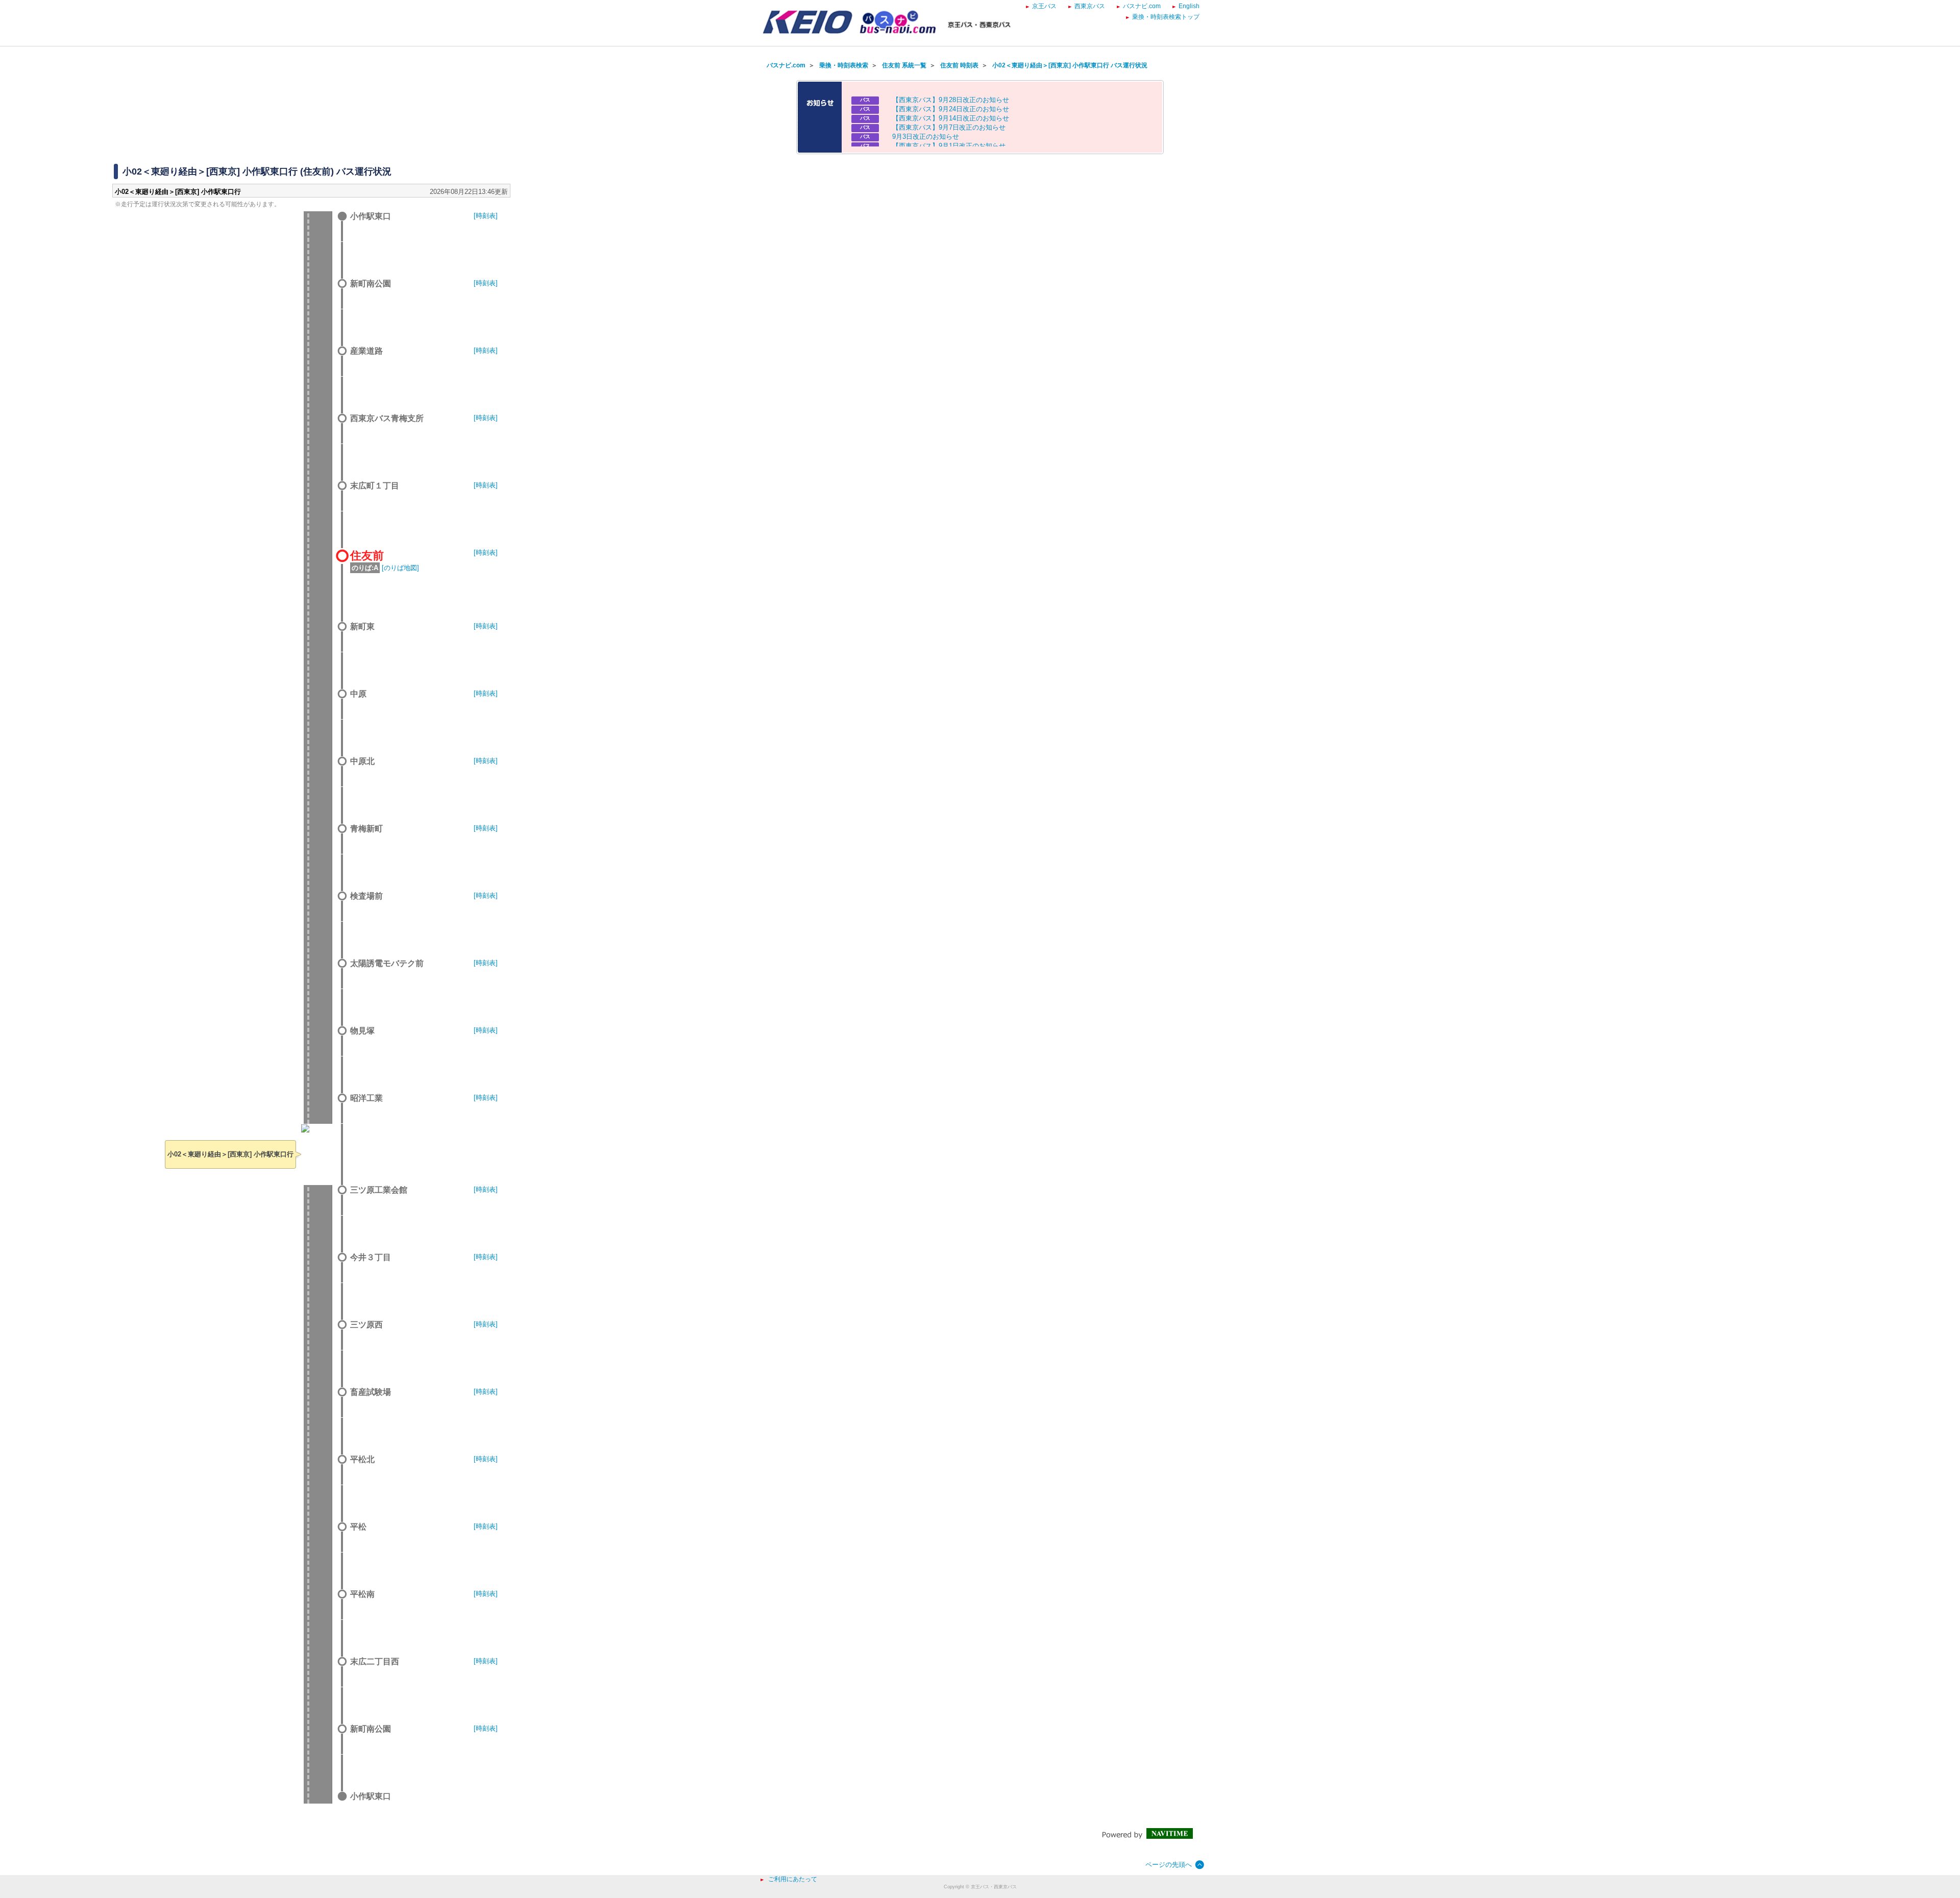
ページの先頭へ (1169, 1865)
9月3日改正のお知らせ (926, 137)
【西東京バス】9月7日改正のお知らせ (949, 127)
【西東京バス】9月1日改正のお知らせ (949, 146)
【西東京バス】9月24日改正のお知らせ (951, 109)
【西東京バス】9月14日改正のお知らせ (951, 118)
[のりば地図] (400, 568)
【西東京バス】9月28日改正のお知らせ (951, 100)
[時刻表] (486, 216)
